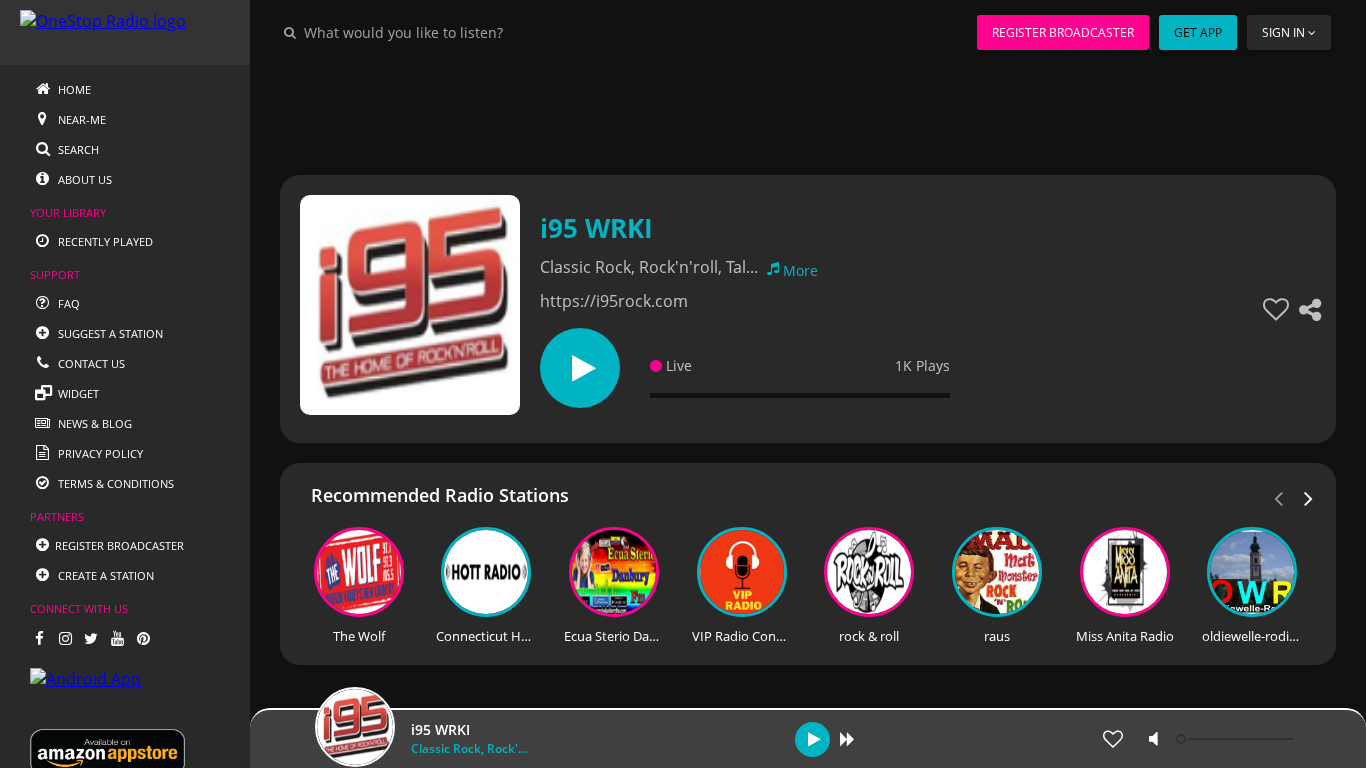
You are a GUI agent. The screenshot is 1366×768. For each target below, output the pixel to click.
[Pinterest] (143, 638)
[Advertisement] (808, 110)
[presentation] (1309, 497)
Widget (77, 393)
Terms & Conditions (114, 483)
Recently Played (104, 241)
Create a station (104, 575)
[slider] (1237, 739)
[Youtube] (117, 638)
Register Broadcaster (1063, 32)
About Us (83, 179)
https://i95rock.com (614, 301)
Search (77, 149)
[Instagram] (65, 638)
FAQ (67, 303)
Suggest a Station (109, 333)
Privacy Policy (99, 453)
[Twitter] (91, 638)
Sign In (1283, 32)
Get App (1198, 32)
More (800, 270)
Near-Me (80, 119)
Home (73, 89)
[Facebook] (39, 638)
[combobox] (464, 32)
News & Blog (93, 423)
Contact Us (90, 363)
